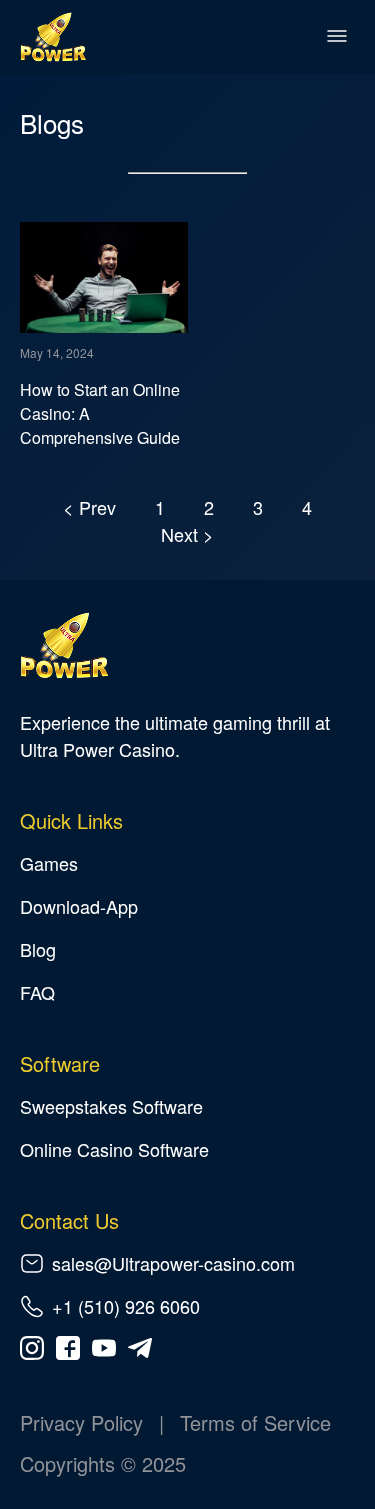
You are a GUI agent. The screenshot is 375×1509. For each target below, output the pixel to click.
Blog (38, 949)
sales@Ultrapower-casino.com (173, 1263)
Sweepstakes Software (111, 1106)
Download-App (79, 906)
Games (49, 863)
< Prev (92, 507)
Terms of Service (255, 1422)
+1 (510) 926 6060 (126, 1306)
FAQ (37, 992)
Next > (187, 534)
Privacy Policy (81, 1422)
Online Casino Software (114, 1149)
